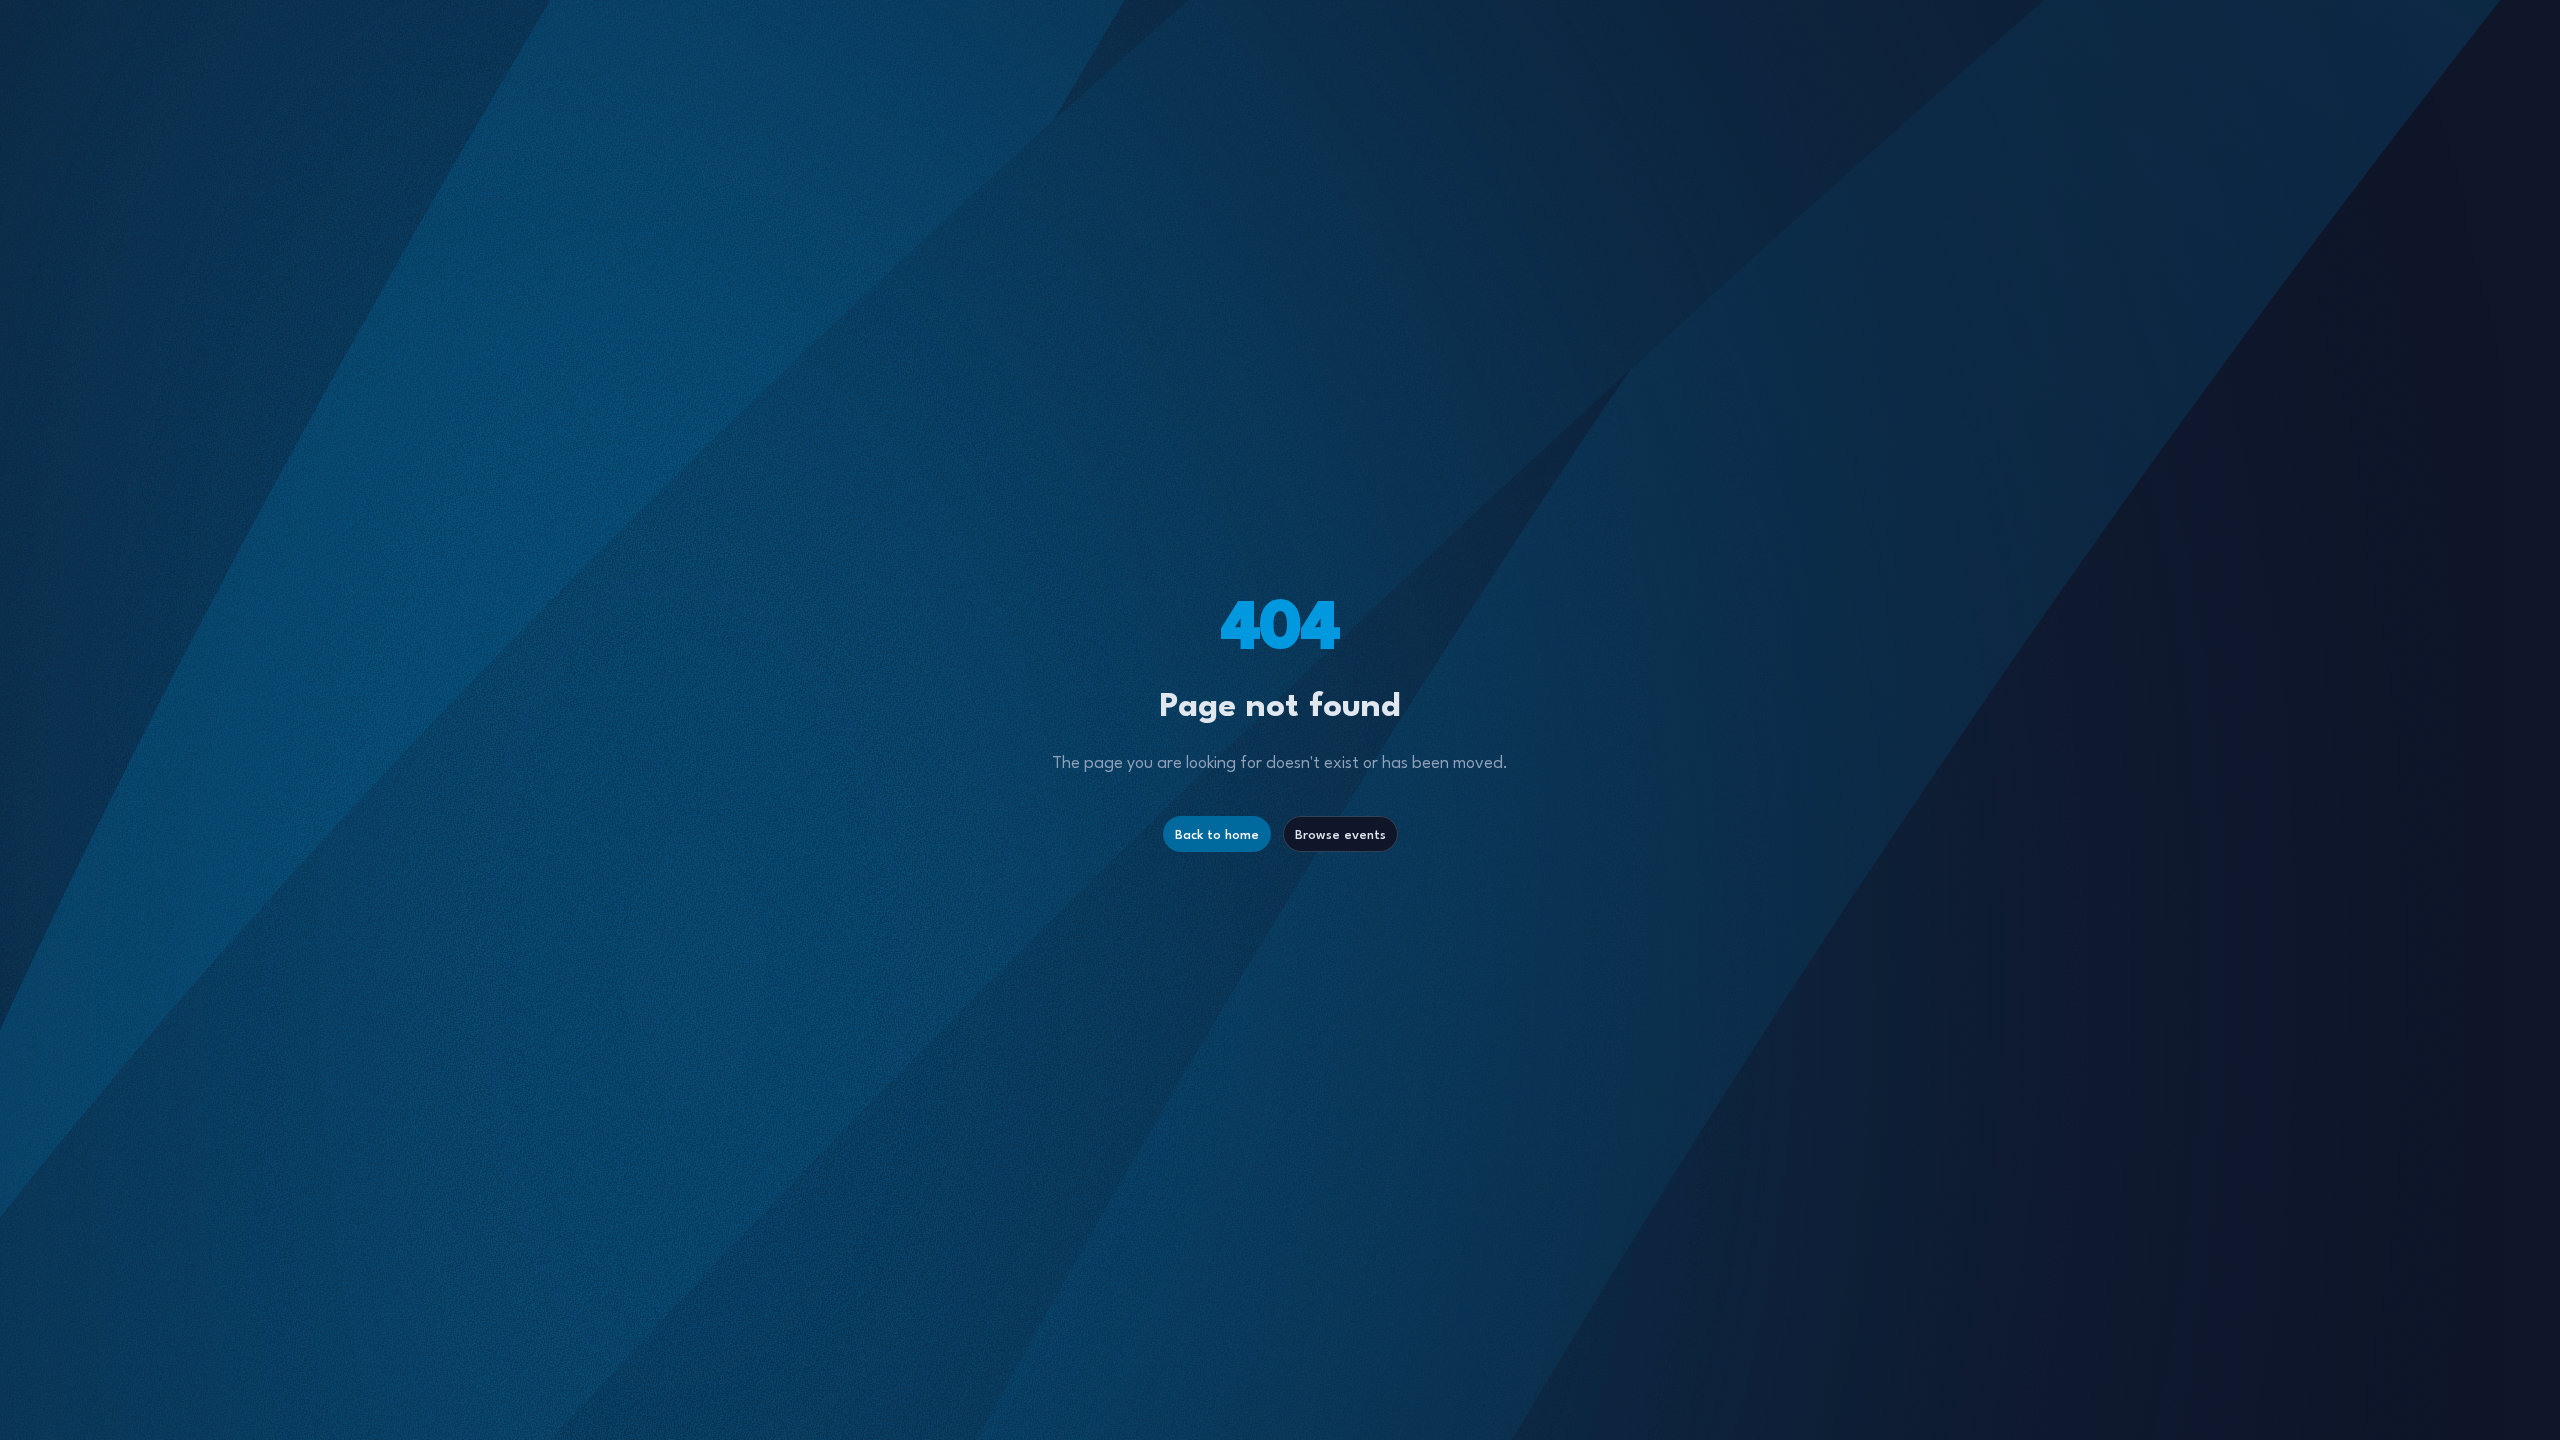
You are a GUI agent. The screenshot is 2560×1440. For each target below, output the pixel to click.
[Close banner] (1701, 509)
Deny (992, 916)
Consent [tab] (980, 578)
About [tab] (1580, 575)
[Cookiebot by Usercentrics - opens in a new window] (1569, 509)
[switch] (1167, 833)
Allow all (1567, 916)
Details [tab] (1280, 575)
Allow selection (1280, 916)
